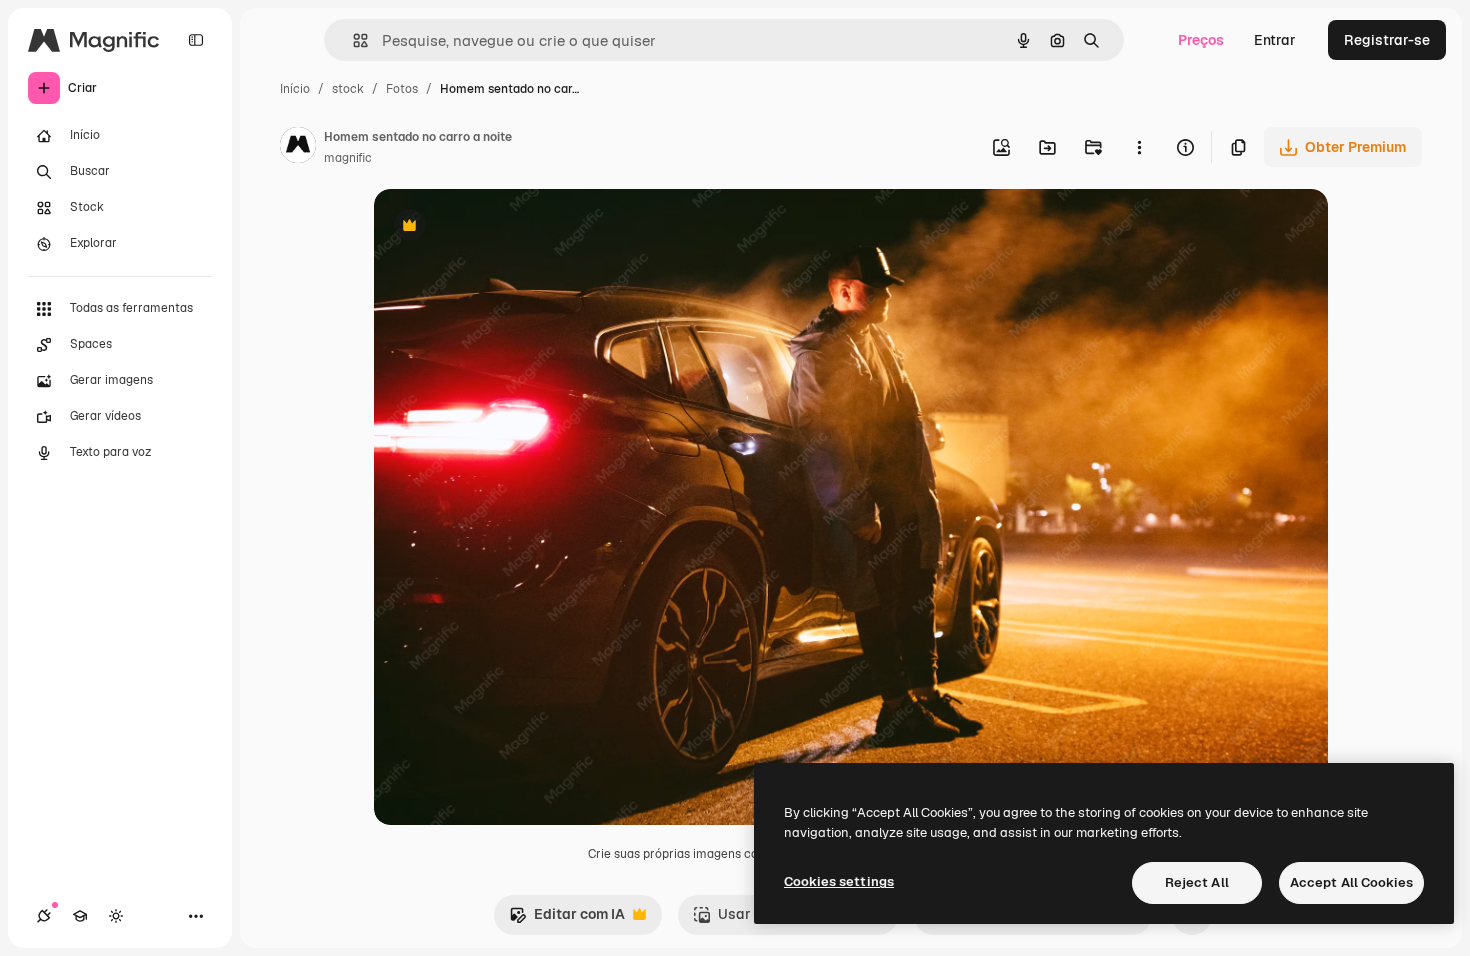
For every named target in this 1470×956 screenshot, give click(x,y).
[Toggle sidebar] (196, 40)
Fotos (402, 89)
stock (348, 89)
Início (295, 89)
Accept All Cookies (1351, 882)
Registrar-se (1387, 40)
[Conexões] (44, 916)
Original (502, 227)
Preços (1201, 40)
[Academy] (80, 916)
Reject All (1197, 882)
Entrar (1275, 40)
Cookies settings (839, 881)
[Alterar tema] (116, 916)
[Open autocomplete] (352, 40)
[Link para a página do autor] (298, 148)
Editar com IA (567, 919)
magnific (348, 158)
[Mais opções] (1139, 147)
